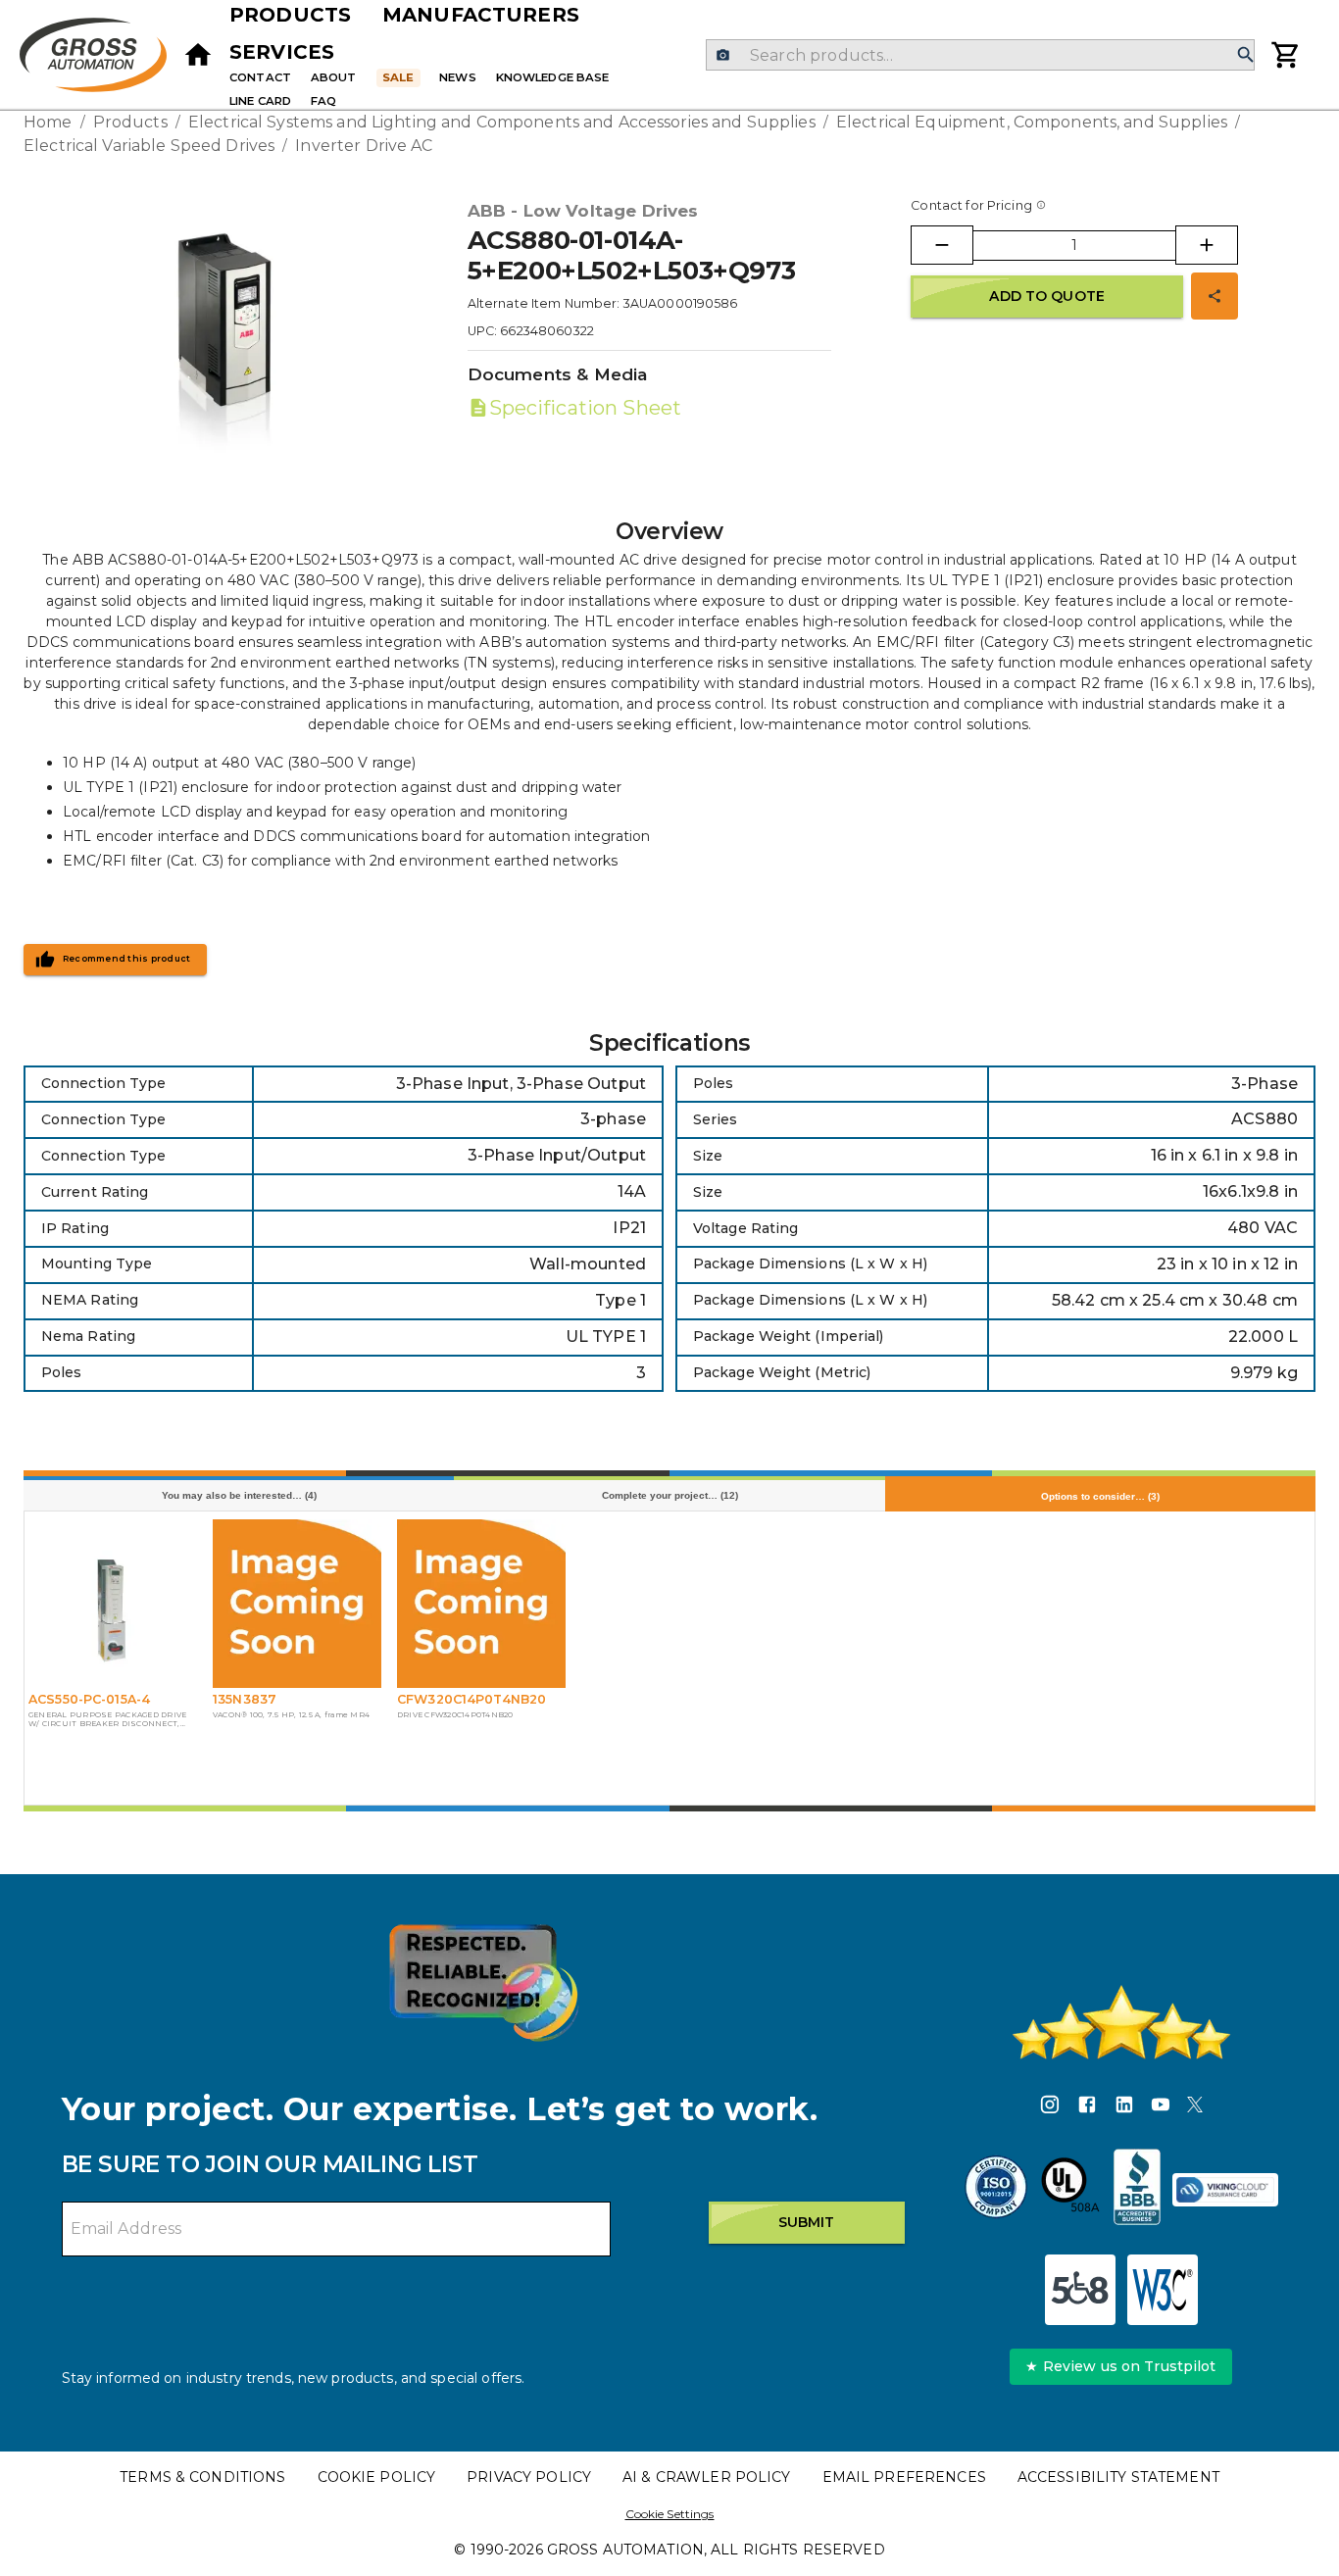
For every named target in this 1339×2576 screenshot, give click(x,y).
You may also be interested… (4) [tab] (239, 1495)
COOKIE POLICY (377, 2477)
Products (290, 15)
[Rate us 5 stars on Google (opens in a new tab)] (1121, 2022)
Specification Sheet (585, 408)
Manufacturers (481, 15)
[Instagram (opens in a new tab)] (1050, 2107)
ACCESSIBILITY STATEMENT (1118, 2477)
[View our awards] (483, 1982)
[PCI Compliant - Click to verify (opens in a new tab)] (1225, 2190)
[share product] (1215, 296)
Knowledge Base (553, 77)
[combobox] (980, 55)
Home (48, 122)
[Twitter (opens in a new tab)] (1195, 2107)
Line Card (260, 101)
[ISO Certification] (996, 2190)
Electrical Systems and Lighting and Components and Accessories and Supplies (502, 122)
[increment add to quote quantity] (1207, 245)
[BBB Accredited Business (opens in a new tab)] (1137, 2190)
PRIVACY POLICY (529, 2477)
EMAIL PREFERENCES (904, 2477)
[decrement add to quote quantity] (942, 245)
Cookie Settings (670, 2514)
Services (282, 52)
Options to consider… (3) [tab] (1100, 1496)
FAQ (323, 101)
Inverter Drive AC (364, 146)
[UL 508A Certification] (1070, 2190)
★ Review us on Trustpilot (1120, 2366)
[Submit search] (1246, 55)
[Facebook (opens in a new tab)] (1087, 2107)
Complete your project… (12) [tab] (670, 1495)
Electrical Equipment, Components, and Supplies (1032, 122)
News (458, 77)
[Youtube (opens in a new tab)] (1161, 2107)
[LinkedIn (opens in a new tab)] (1124, 2107)
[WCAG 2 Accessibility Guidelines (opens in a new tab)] (1163, 2290)
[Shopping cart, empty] (1286, 55)
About (334, 77)
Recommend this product (127, 959)
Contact (260, 77)
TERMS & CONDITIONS (202, 2477)
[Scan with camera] (723, 55)
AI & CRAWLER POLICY (707, 2477)
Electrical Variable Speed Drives (149, 146)
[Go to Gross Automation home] (198, 55)
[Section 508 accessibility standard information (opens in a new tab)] (1080, 2290)
